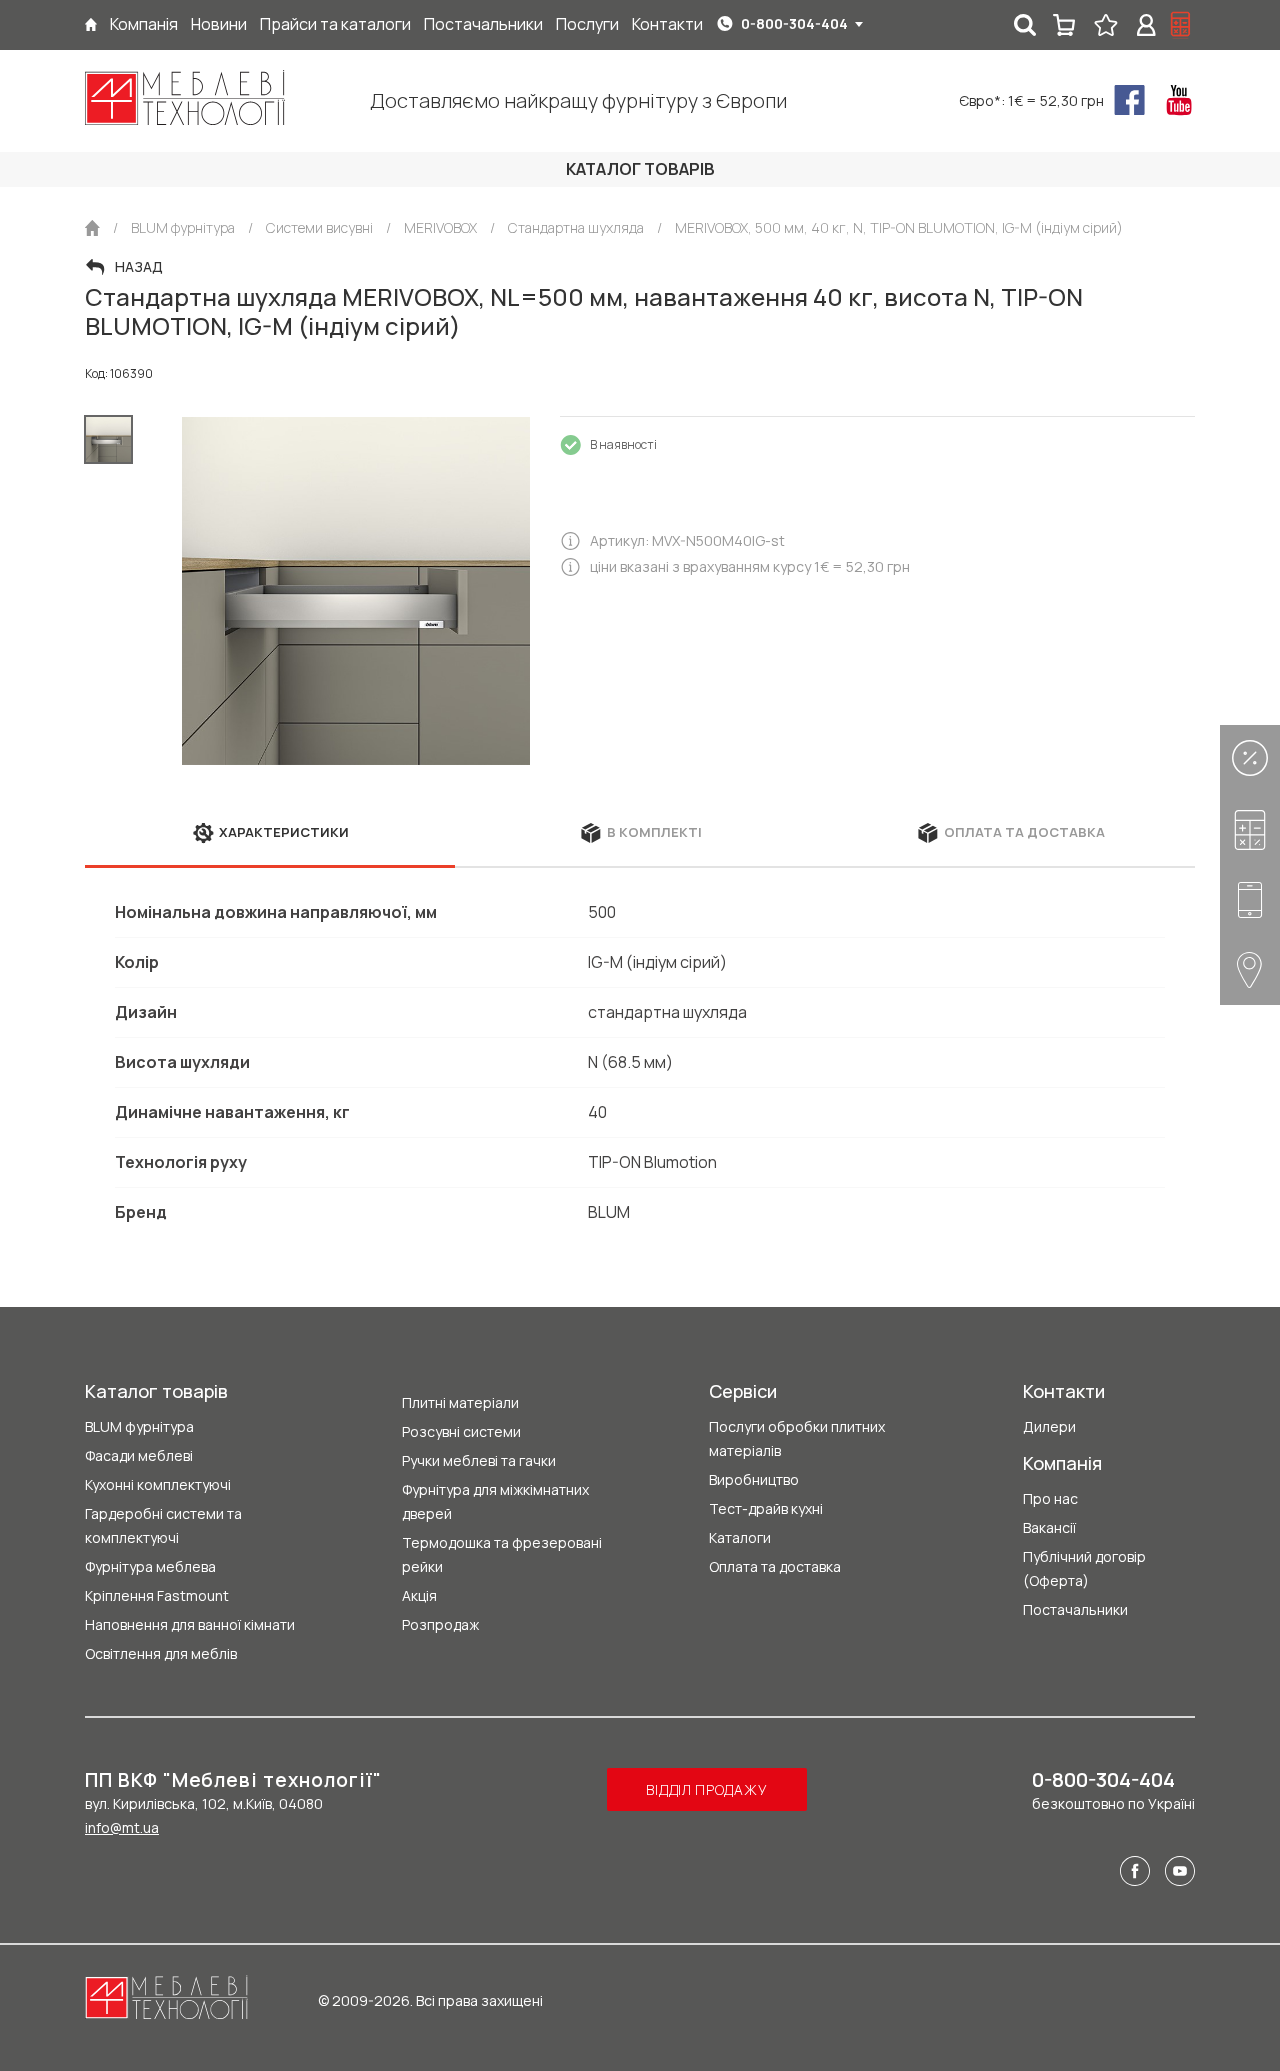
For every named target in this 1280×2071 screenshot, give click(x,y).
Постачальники (1075, 1609)
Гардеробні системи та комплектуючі (163, 1525)
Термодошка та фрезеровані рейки (502, 1554)
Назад (139, 267)
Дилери (1049, 1426)
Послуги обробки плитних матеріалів (797, 1438)
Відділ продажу (706, 1789)
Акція (419, 1595)
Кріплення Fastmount (157, 1595)
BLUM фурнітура (139, 1426)
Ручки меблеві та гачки (479, 1460)
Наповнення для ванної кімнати (190, 1624)
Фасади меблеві (139, 1455)
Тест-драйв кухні (766, 1508)
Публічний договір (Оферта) (1084, 1568)
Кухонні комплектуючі (158, 1484)
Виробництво (754, 1479)
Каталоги (740, 1537)
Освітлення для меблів (161, 1653)
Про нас (1050, 1498)
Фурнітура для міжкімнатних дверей (495, 1501)
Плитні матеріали (460, 1402)
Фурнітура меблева (150, 1566)
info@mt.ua (122, 1827)
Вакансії (1049, 1527)
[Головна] (91, 24)
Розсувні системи (461, 1431)
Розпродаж (440, 1624)
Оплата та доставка (775, 1566)
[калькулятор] (1181, 25)
